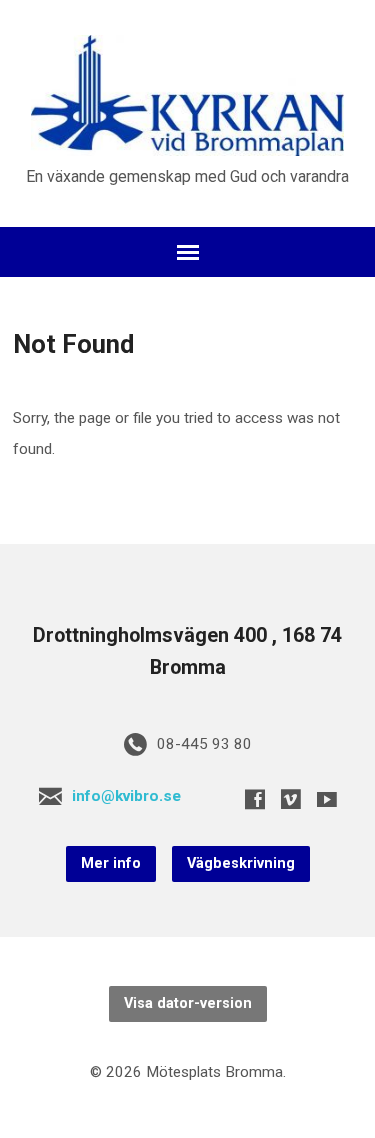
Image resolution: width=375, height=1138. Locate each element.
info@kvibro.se (126, 796)
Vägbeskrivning (241, 863)
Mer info (111, 863)
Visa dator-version (188, 1003)
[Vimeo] (291, 799)
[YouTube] (327, 799)
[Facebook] (255, 799)
